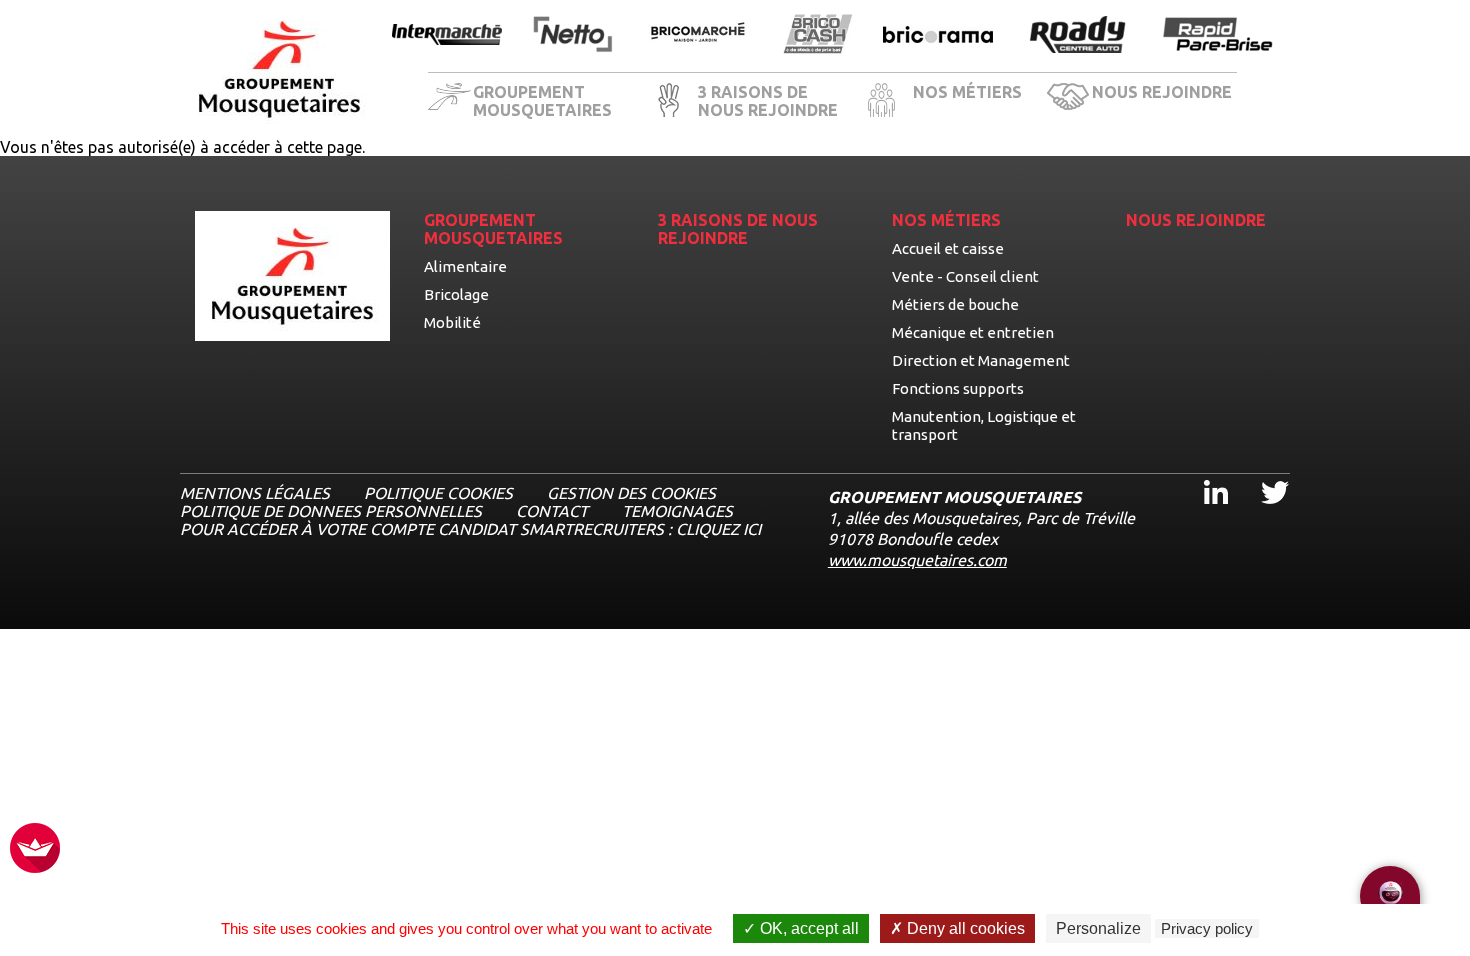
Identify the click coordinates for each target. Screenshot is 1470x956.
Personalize (1098, 928)
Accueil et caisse (948, 248)
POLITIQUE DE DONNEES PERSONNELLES (331, 511)
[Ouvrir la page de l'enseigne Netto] (572, 35)
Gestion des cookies (631, 493)
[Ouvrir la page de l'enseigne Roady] (1078, 36)
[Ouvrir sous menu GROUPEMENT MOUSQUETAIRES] (638, 103)
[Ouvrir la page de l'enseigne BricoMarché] (698, 35)
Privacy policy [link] (1207, 928)
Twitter (1261, 474)
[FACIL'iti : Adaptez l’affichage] (35, 849)
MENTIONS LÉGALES (255, 493)
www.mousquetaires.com (917, 560)
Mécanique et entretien (973, 332)
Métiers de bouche (955, 304)
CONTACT (552, 511)
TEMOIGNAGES (677, 511)
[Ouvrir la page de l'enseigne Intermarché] (447, 36)
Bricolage (456, 294)
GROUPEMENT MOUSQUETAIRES (542, 101)
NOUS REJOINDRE (1162, 92)
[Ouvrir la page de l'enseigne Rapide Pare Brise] (1218, 35)
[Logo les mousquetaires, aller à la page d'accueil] (279, 69)
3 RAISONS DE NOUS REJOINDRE (768, 101)
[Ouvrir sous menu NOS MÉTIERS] (1032, 103)
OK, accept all (807, 928)
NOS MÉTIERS (967, 92)
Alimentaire (465, 266)
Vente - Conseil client (965, 276)
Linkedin (1204, 474)
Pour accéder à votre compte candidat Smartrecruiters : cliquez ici (470, 529)
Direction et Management (981, 360)
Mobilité (452, 322)
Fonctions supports (958, 388)
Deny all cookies (964, 928)
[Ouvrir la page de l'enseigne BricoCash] (818, 35)
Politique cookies (438, 493)
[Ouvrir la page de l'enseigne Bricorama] (938, 36)
